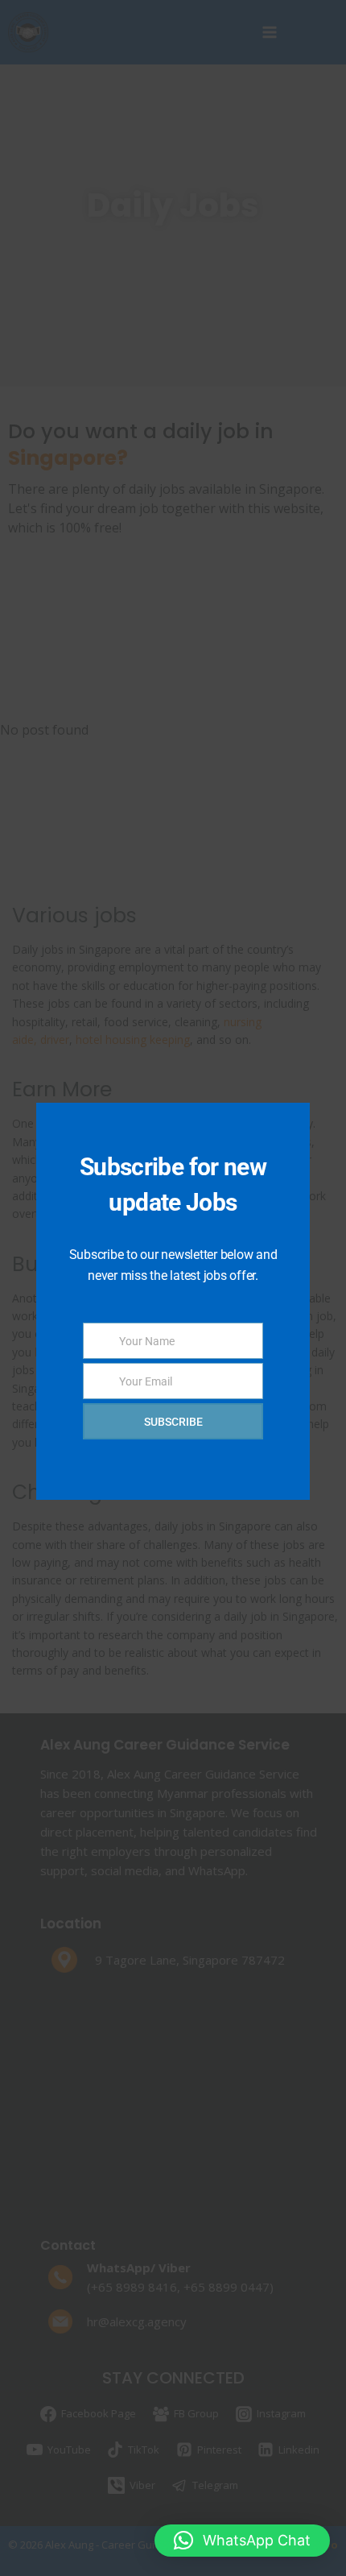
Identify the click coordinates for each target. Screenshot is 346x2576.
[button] (242, 2541)
